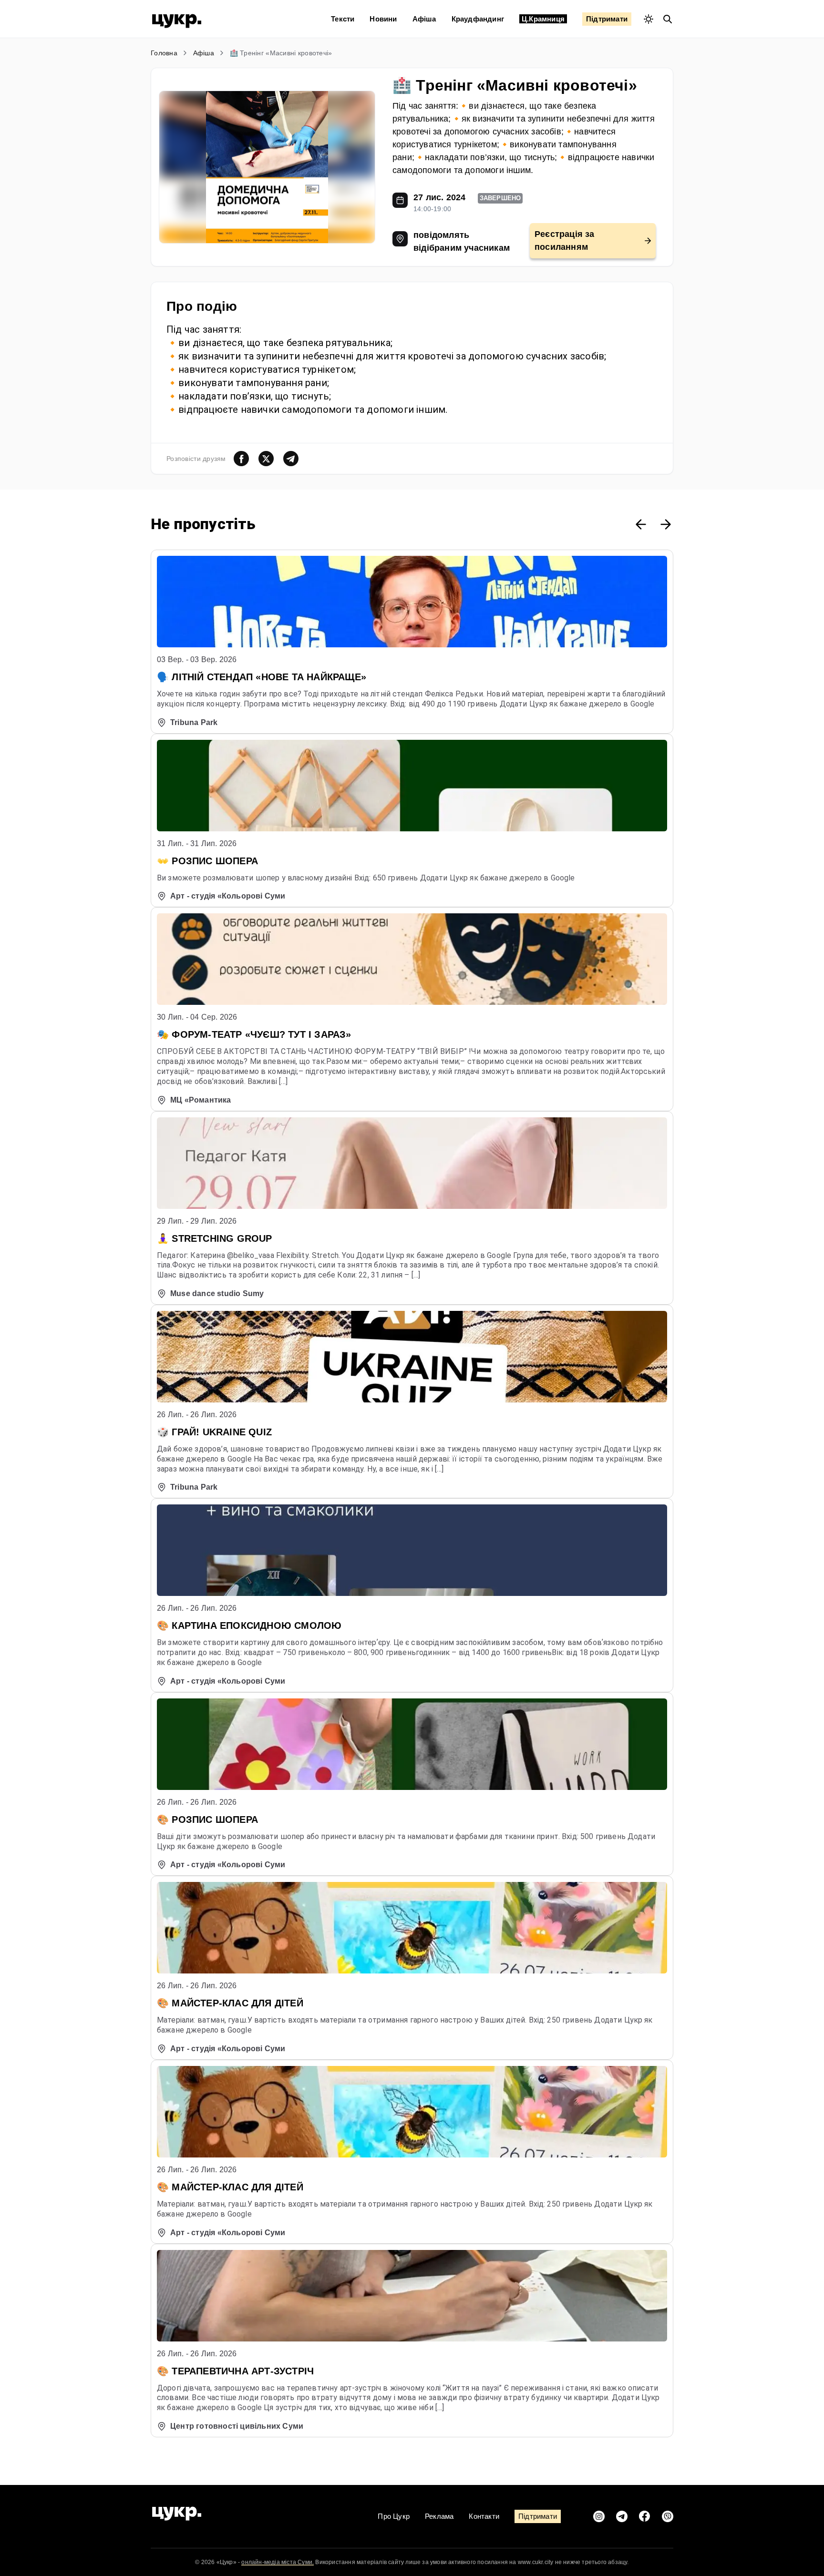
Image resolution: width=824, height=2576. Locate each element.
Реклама (439, 2516)
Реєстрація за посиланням (565, 240)
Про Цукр (394, 2516)
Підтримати (607, 19)
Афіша (424, 19)
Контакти (484, 2516)
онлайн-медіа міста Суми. (278, 2562)
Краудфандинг (478, 19)
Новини (383, 19)
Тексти (343, 19)
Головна (164, 53)
